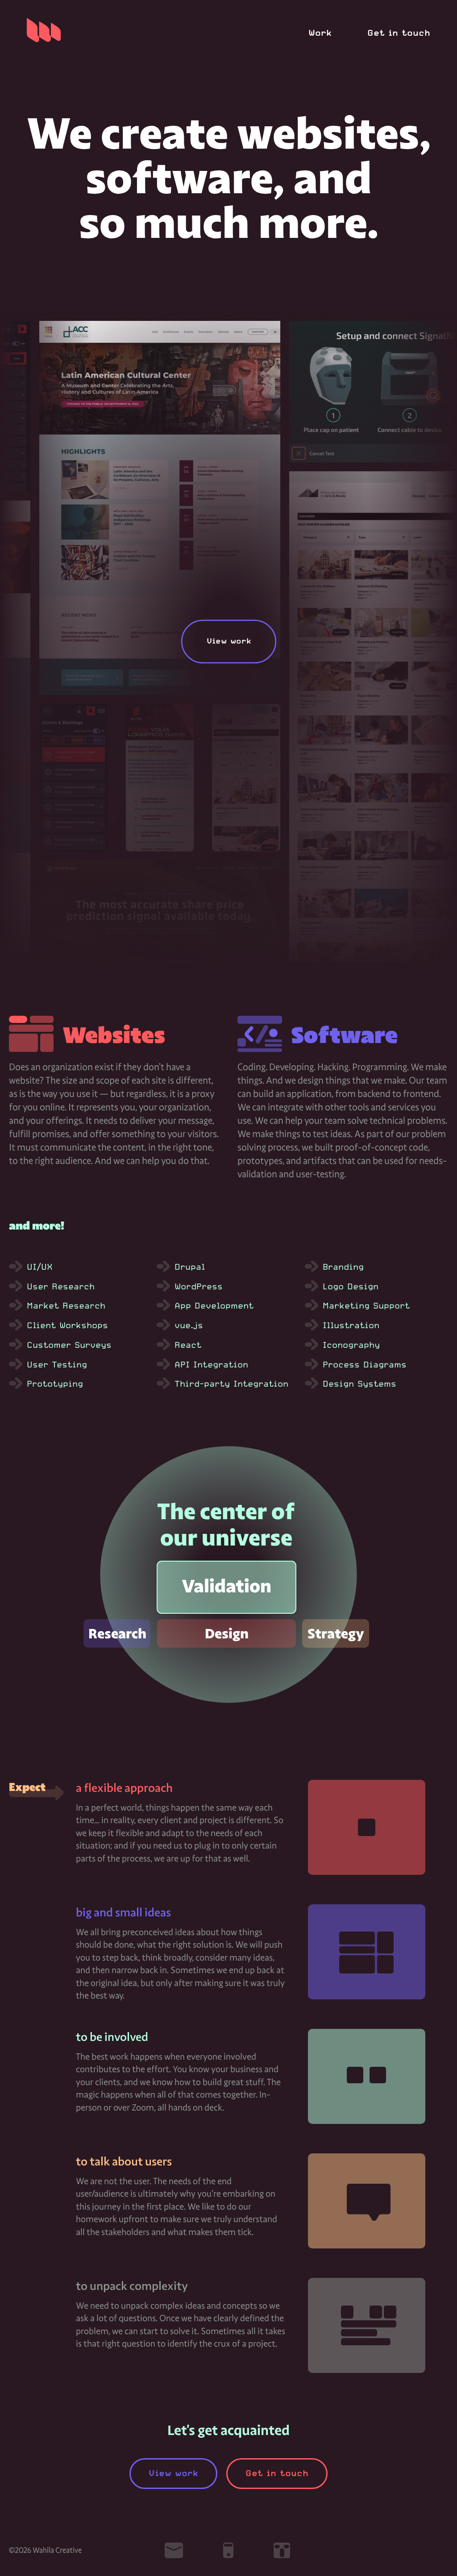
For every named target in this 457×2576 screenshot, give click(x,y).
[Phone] (228, 2550)
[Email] (174, 2550)
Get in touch (399, 33)
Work (320, 33)
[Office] (283, 2550)
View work (173, 2473)
